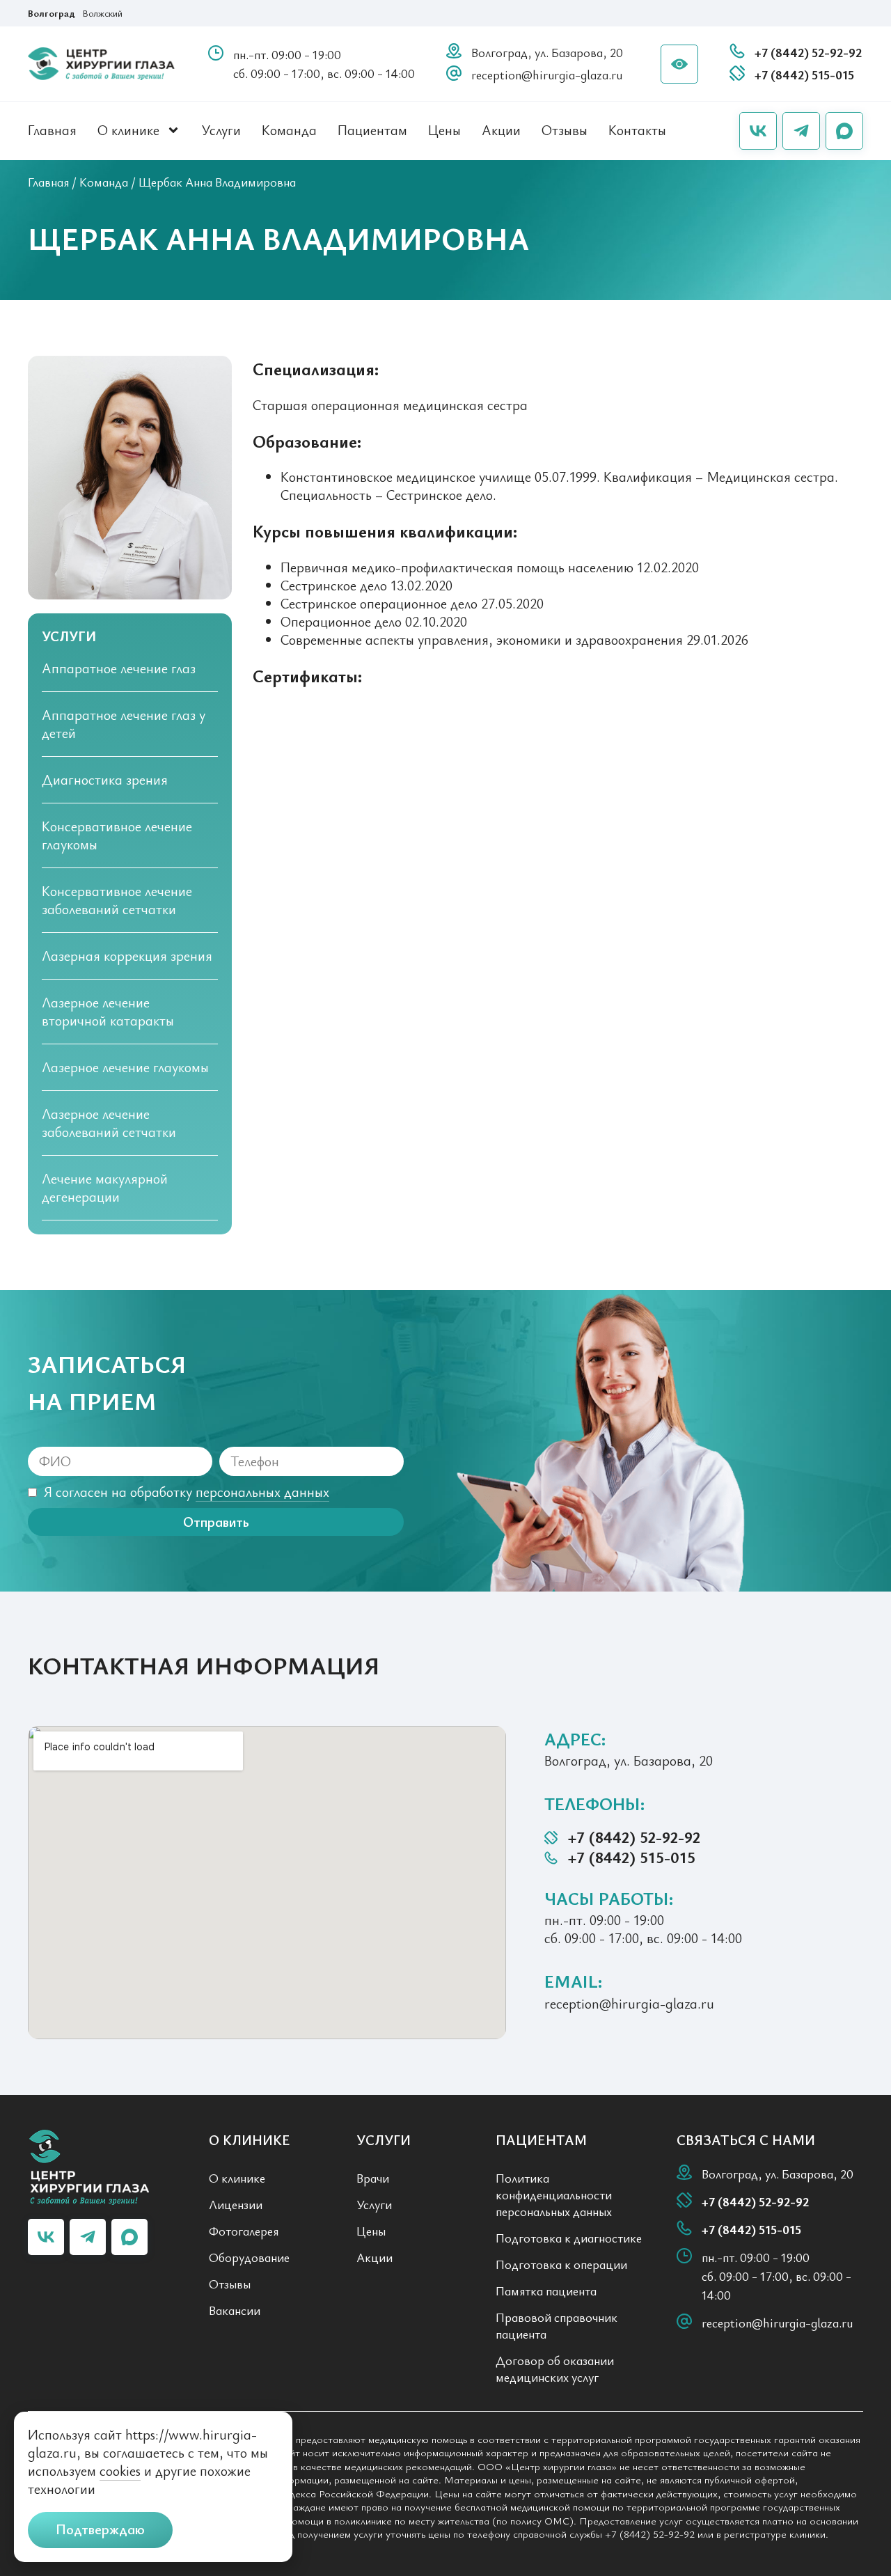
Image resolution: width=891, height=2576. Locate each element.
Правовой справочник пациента (557, 2325)
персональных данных (262, 1492)
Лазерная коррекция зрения (127, 956)
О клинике (128, 130)
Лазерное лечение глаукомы (125, 1067)
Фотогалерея (244, 2231)
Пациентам (372, 130)
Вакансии (235, 2310)
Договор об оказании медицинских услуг (555, 2369)
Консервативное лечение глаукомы (117, 835)
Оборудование (249, 2257)
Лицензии (236, 2204)
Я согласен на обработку (187, 1492)
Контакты (637, 130)
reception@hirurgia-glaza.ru (547, 74)
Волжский (102, 13)
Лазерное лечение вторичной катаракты (108, 1011)
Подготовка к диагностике (569, 2238)
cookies (120, 2471)
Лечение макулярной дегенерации (105, 1187)
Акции (501, 130)
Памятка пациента (546, 2291)
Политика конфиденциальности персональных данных (554, 2194)
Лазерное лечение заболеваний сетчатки (109, 1123)
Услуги (221, 130)
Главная (52, 130)
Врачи (373, 2178)
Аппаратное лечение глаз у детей (124, 724)
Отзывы (565, 130)
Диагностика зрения (105, 779)
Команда (289, 130)
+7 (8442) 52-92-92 (808, 52)
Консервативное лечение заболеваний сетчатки (117, 900)
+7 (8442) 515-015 (804, 74)
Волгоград (52, 13)
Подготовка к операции (561, 2264)
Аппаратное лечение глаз (119, 668)
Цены (444, 130)
